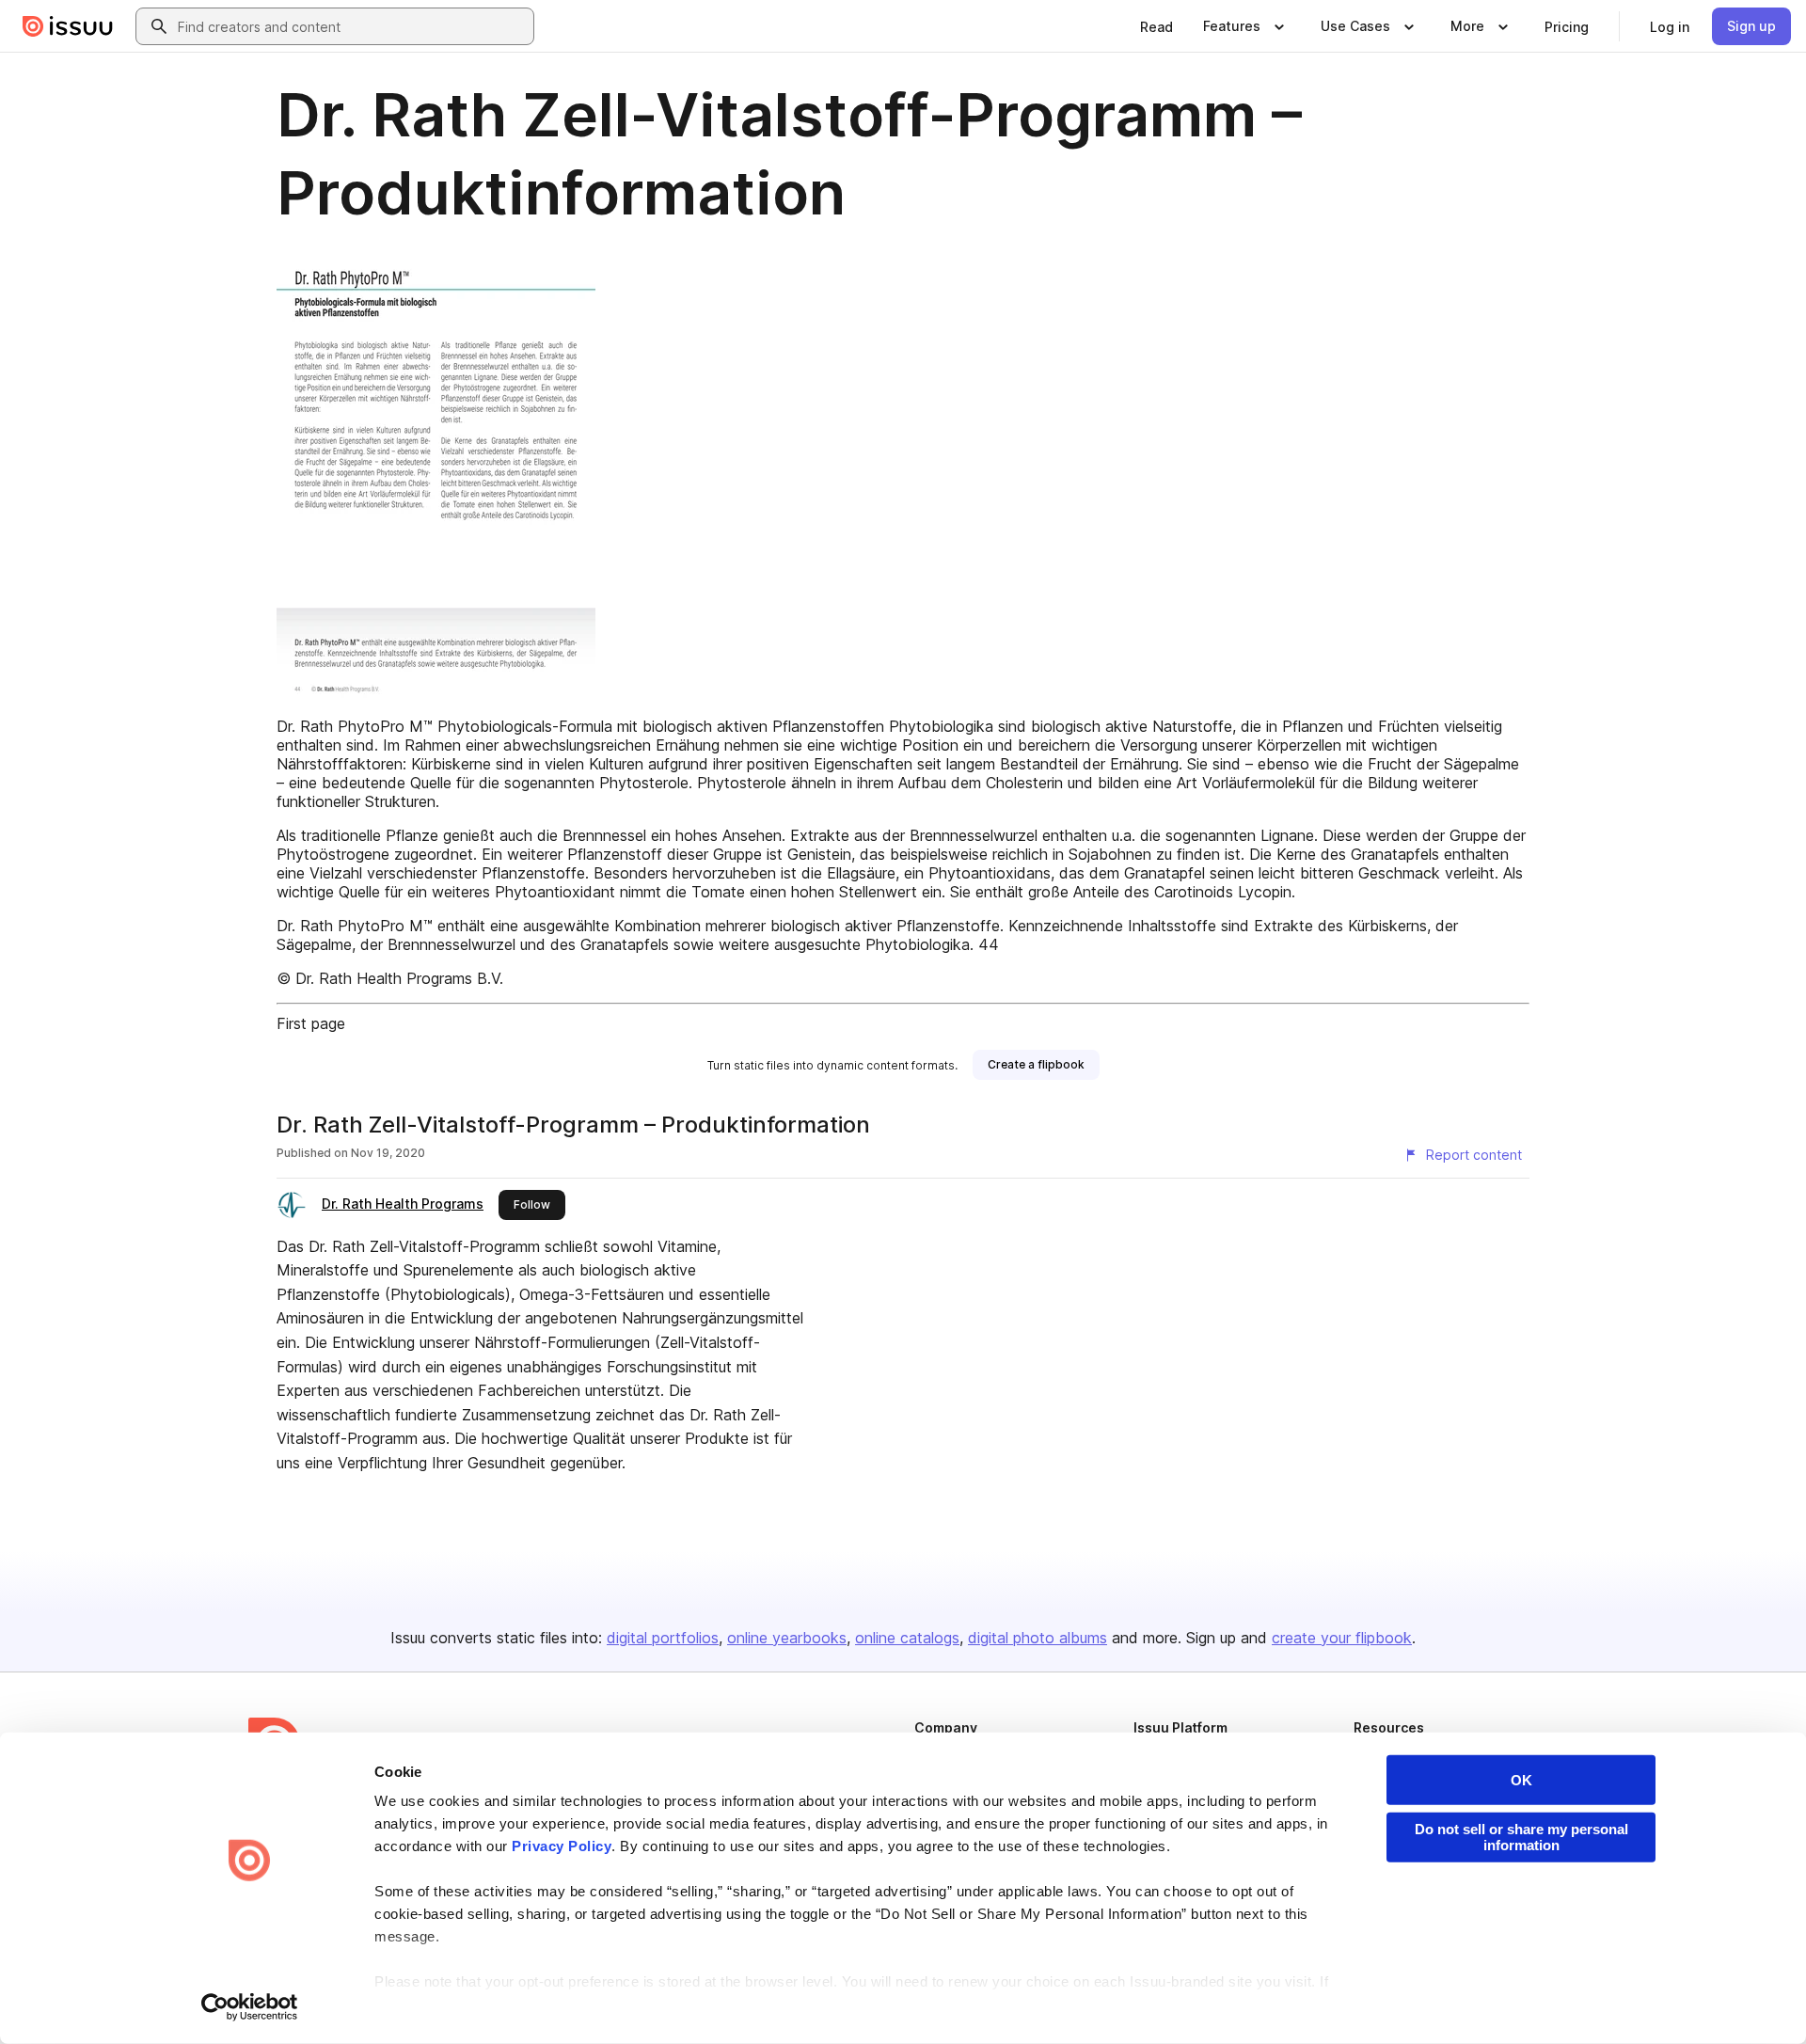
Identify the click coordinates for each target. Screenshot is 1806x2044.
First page (311, 1023)
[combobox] (352, 26)
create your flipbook (1342, 1638)
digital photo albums (1038, 1638)
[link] (1156, 26)
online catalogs (907, 1638)
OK (1521, 1780)
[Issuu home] (68, 26)
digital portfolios (663, 1638)
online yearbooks (787, 1638)
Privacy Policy (562, 1846)
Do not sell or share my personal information (1521, 1837)
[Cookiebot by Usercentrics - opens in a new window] (250, 2007)
